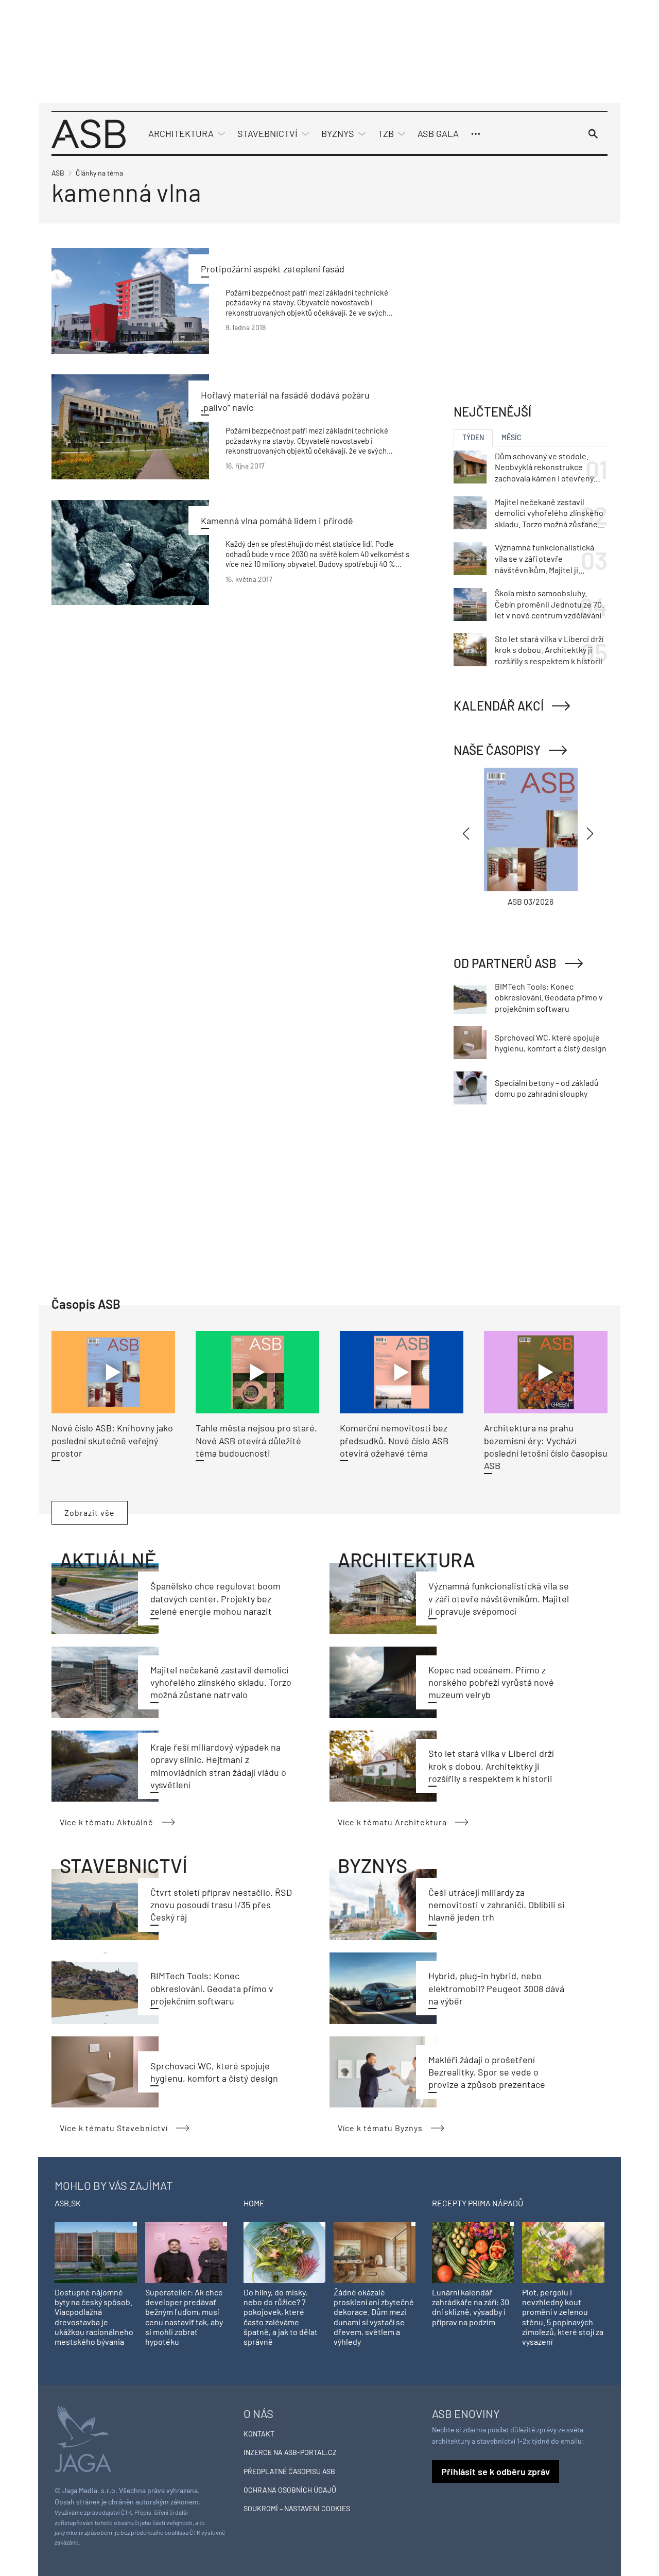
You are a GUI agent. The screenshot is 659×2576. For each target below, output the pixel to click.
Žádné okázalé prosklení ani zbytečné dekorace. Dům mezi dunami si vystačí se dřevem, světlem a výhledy (374, 2317)
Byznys (338, 133)
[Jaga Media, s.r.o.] (83, 2438)
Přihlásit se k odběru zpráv (496, 2471)
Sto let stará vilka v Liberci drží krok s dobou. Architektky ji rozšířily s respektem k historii (491, 1766)
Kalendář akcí (499, 706)
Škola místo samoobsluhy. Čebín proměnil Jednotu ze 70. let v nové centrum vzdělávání (549, 604)
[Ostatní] (476, 134)
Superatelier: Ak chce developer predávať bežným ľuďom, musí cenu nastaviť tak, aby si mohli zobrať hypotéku (184, 2317)
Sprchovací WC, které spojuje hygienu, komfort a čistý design (551, 1043)
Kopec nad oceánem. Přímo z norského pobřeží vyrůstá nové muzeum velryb (491, 1682)
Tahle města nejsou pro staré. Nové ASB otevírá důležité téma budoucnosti (256, 1440)
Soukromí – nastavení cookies (297, 2508)
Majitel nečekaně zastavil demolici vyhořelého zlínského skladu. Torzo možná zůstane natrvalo (221, 1682)
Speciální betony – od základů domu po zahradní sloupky (547, 1088)
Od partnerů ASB (505, 963)
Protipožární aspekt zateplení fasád (273, 269)
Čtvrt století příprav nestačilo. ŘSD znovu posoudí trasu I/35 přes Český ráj (221, 1905)
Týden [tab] (473, 437)
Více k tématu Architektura (392, 1822)
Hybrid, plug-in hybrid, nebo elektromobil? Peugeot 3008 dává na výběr (496, 1988)
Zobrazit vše (90, 1512)
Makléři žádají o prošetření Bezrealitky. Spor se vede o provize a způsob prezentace (487, 2072)
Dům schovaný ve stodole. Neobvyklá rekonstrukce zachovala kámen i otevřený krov (544, 468)
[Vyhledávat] (593, 134)
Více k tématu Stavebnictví (114, 2128)
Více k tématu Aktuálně (107, 1822)
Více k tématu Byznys (380, 2128)
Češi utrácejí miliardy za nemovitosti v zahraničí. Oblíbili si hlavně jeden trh (497, 1905)
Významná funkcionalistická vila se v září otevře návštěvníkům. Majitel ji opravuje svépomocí (499, 1598)
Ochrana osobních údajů (290, 2490)
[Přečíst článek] (130, 301)
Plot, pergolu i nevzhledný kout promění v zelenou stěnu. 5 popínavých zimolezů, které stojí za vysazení (563, 2317)
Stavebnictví (267, 133)
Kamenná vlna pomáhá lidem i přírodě (277, 521)
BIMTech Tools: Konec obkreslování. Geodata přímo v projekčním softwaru (212, 1988)
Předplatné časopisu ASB (289, 2471)
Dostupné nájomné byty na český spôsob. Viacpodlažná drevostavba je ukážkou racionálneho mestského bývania (94, 2317)
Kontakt (259, 2434)
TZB (386, 133)
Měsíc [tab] (511, 437)
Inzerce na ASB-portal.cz (290, 2452)
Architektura (181, 133)
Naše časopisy (497, 750)
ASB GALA (438, 133)
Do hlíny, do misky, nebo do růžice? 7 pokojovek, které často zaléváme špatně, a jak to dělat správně (281, 2317)
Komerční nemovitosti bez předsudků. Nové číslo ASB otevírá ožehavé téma (394, 1440)
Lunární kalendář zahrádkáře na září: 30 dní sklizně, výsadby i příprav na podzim (471, 2307)
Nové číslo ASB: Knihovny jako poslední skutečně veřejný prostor (112, 1440)
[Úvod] (89, 133)
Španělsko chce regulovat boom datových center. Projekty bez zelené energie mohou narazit (215, 1598)
